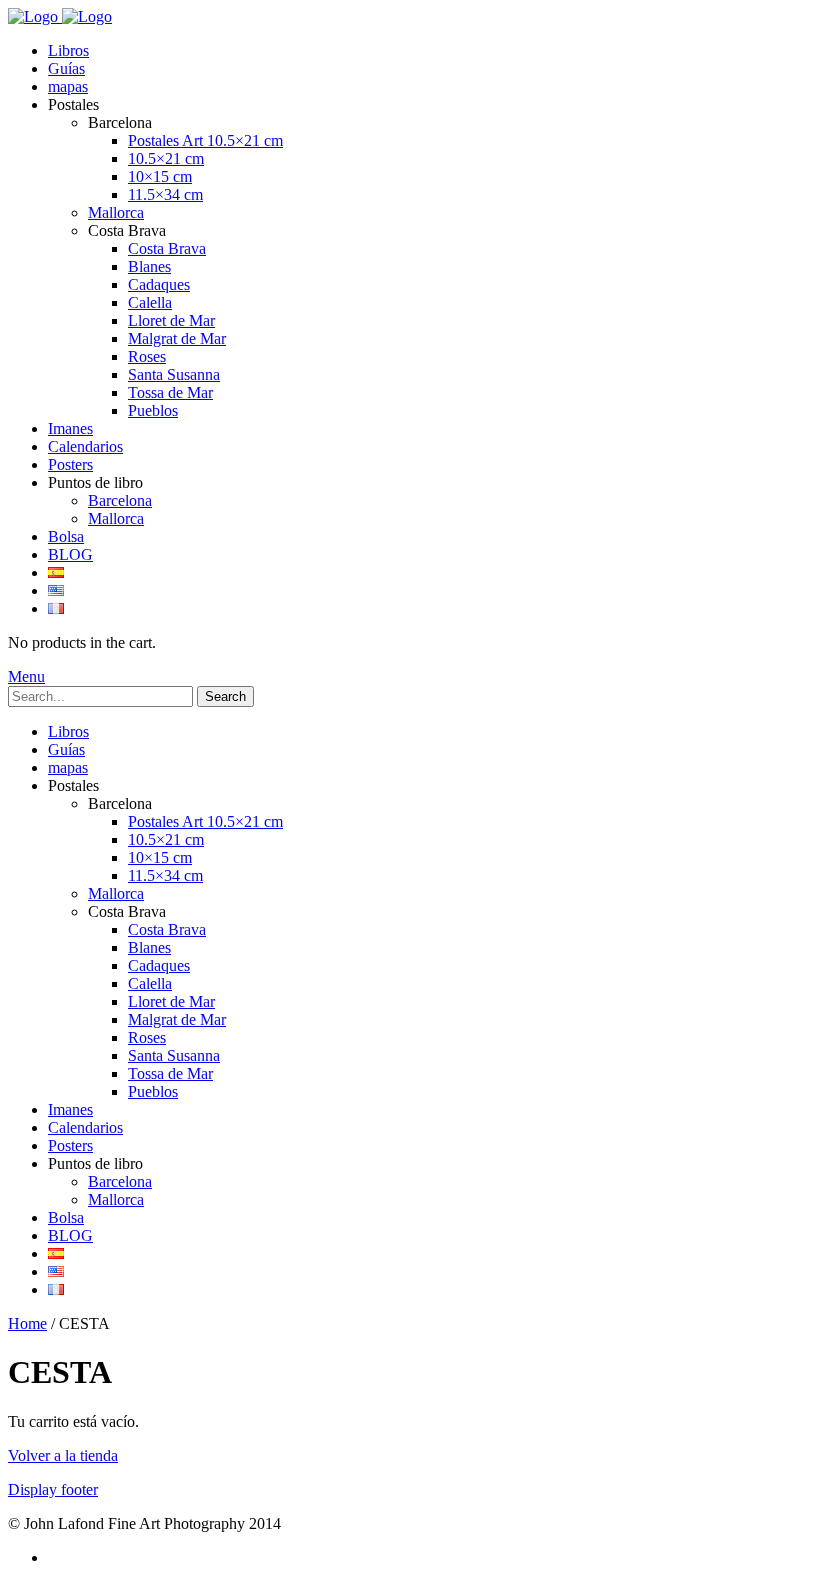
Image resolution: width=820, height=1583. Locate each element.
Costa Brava (167, 248)
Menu (26, 676)
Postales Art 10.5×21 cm (205, 140)
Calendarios (85, 446)
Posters (70, 464)
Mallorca (116, 212)
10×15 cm (160, 176)
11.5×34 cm (165, 194)
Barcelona (120, 500)
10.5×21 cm (166, 158)
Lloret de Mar (171, 320)
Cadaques (159, 284)
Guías (66, 68)
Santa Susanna (174, 374)
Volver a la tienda (63, 1455)
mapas (68, 86)
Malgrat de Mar (177, 338)
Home (27, 1323)
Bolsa (66, 536)
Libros (68, 50)
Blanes (149, 266)
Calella (150, 302)
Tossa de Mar (170, 392)
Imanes (70, 428)
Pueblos (153, 410)
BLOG (70, 554)
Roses (147, 356)
